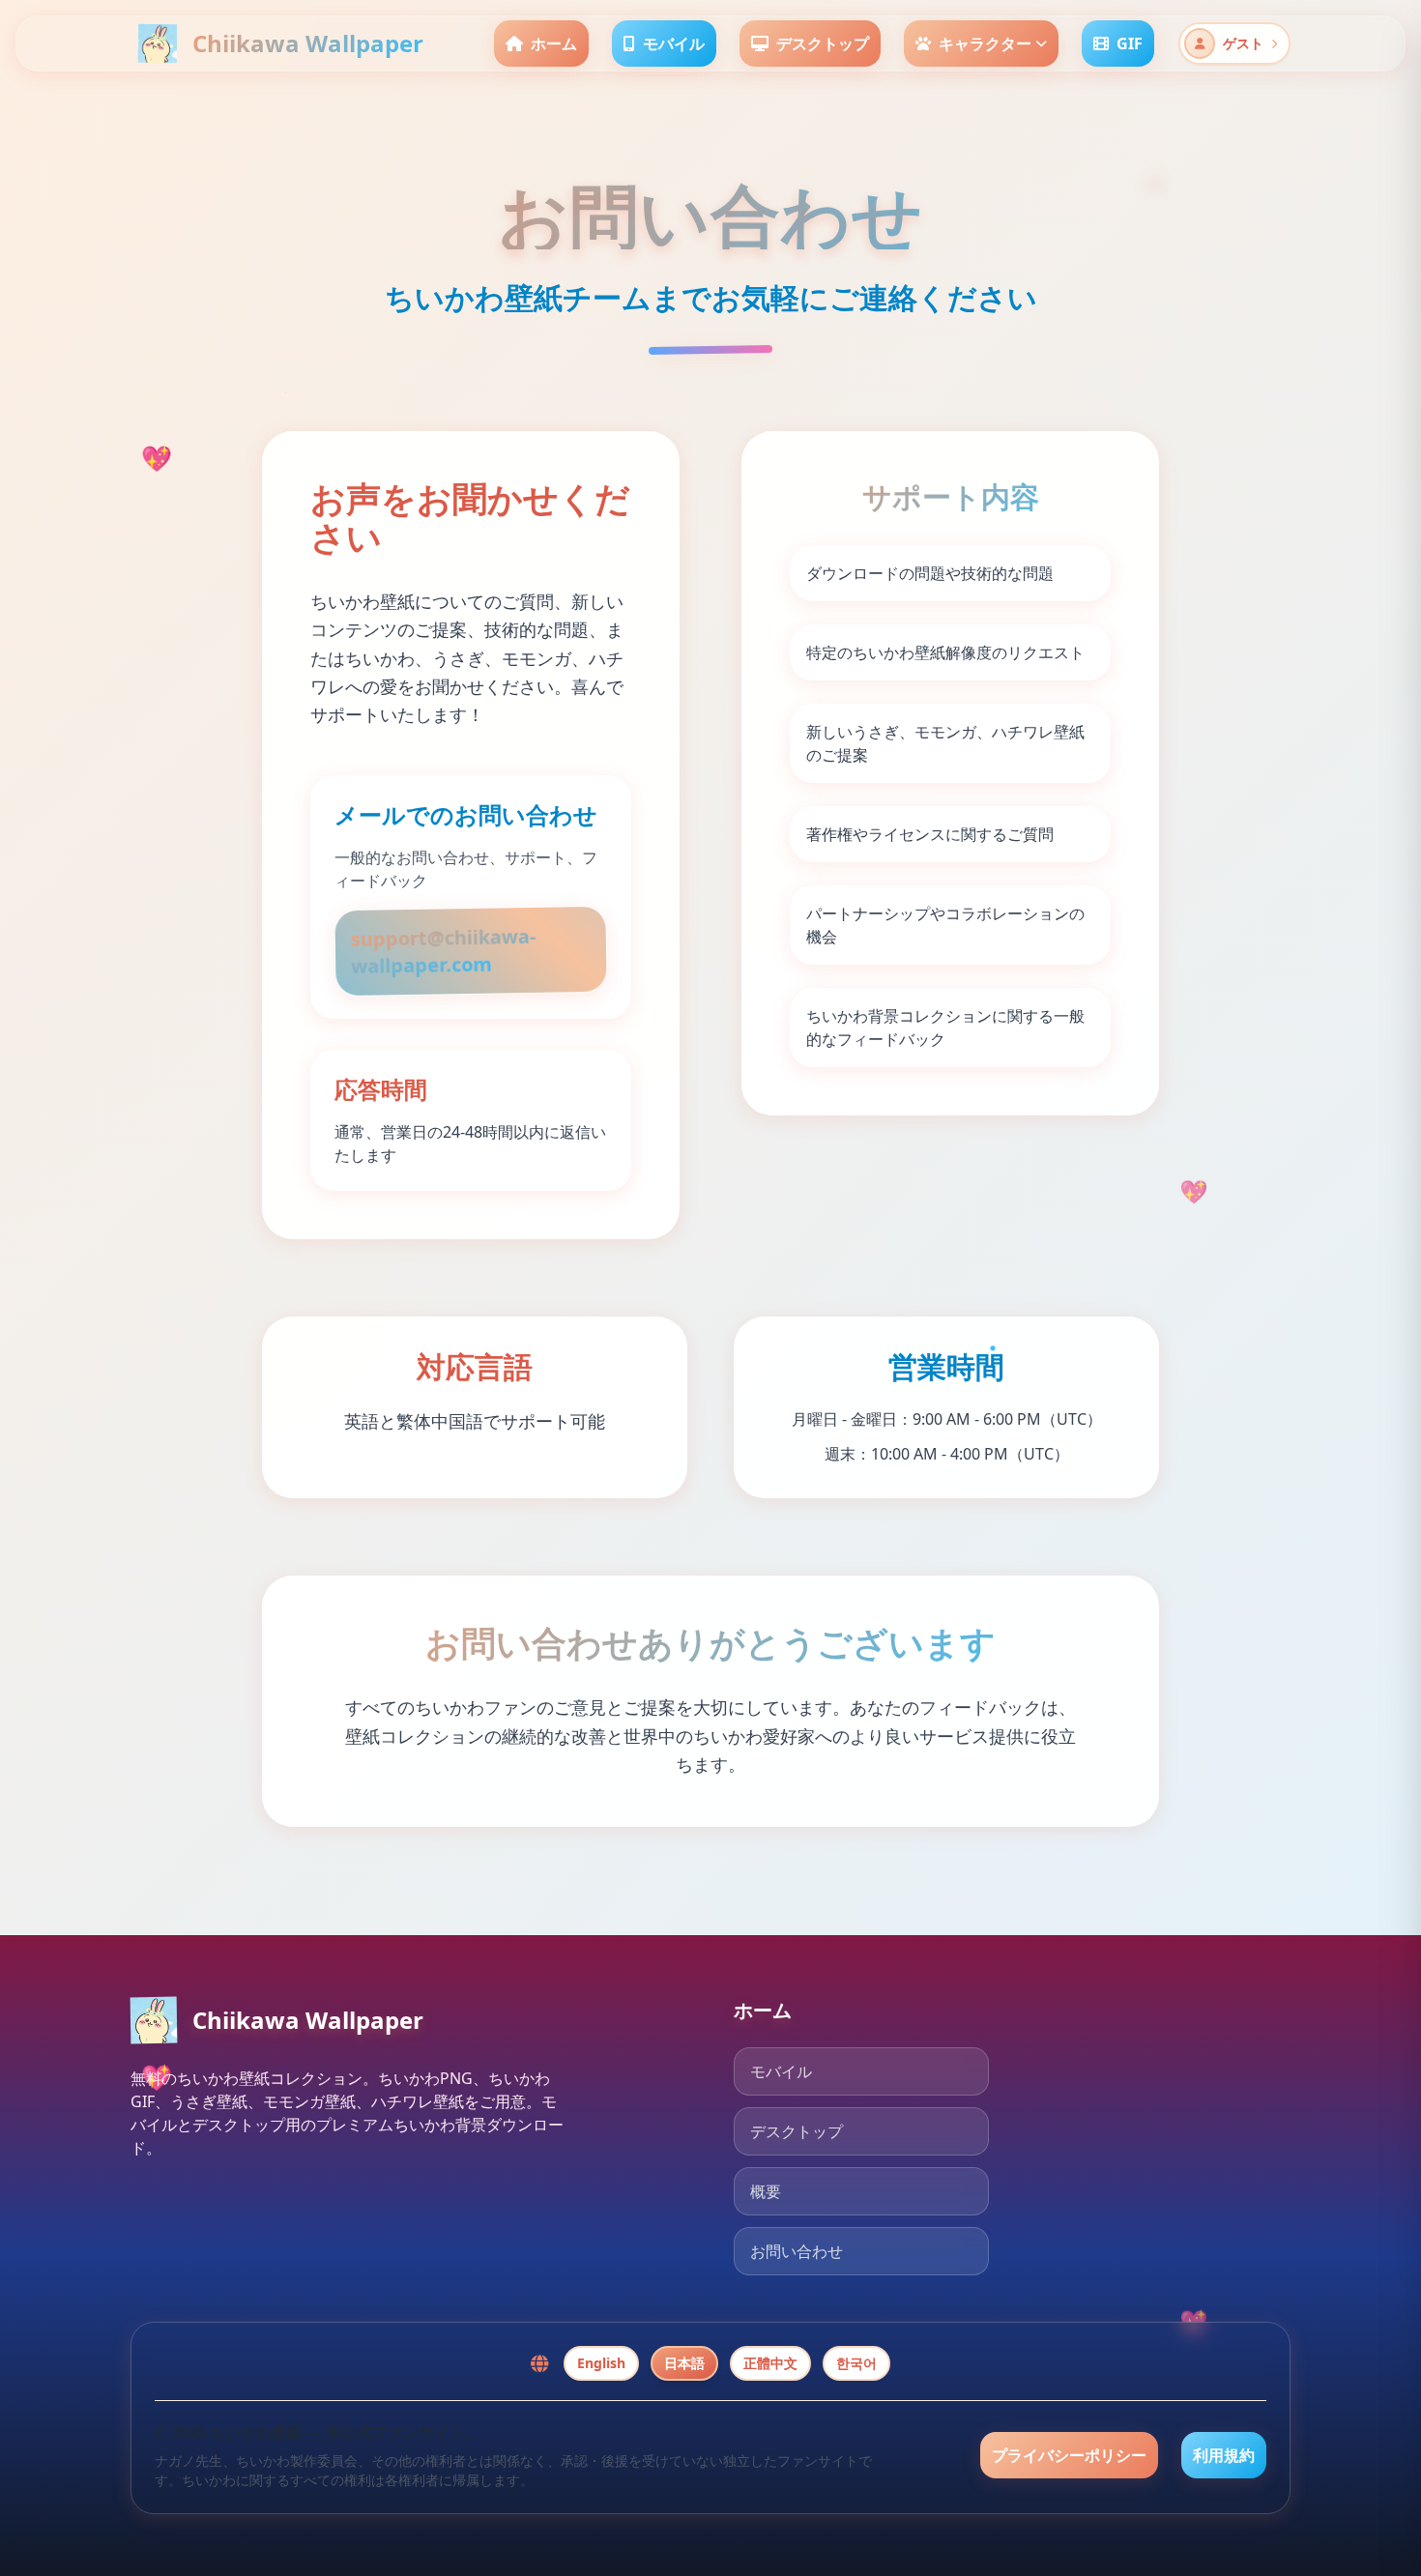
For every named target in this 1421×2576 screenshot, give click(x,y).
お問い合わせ (797, 2251)
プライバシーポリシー (1069, 2455)
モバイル (674, 43)
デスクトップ (823, 43)
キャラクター (985, 43)
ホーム (554, 43)
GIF (1130, 43)
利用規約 (1224, 2455)
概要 (766, 2191)
